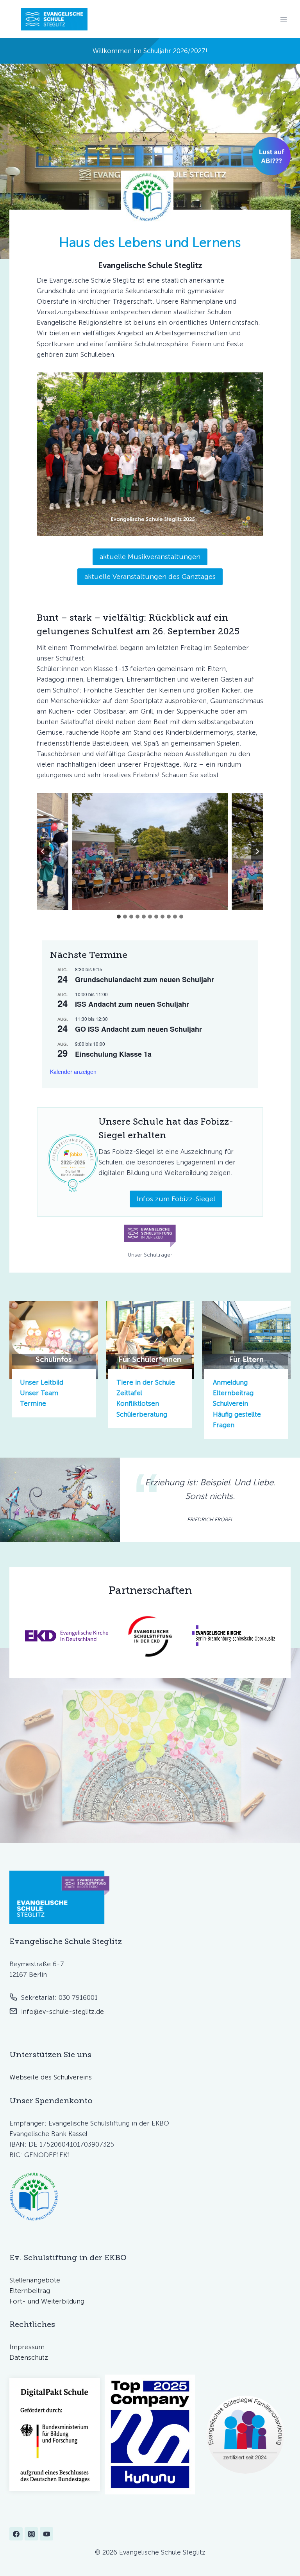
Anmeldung (230, 1382)
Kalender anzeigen (73, 1072)
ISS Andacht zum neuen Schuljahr (132, 1004)
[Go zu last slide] (43, 851)
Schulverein (230, 1403)
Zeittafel (129, 1393)
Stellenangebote (35, 2280)
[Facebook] (16, 2534)
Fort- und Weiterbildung (47, 2301)
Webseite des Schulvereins (51, 2077)
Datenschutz (29, 2357)
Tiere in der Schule (146, 1382)
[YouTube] (46, 2534)
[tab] (119, 917)
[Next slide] (257, 851)
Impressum (27, 2347)
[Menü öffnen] (283, 19)
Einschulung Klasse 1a (113, 1054)
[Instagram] (31, 2534)
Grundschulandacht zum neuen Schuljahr (145, 979)
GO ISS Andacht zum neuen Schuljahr (138, 1029)
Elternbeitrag (233, 1393)
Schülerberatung (142, 1414)
